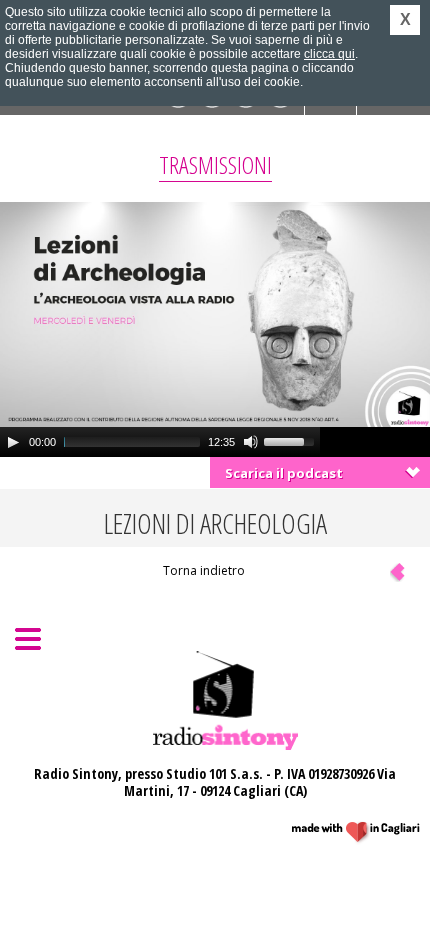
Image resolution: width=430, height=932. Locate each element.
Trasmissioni (215, 164)
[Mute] (251, 442)
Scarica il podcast (284, 473)
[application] (160, 442)
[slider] (292, 440)
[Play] (13, 442)
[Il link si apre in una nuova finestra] (356, 832)
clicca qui (329, 54)
